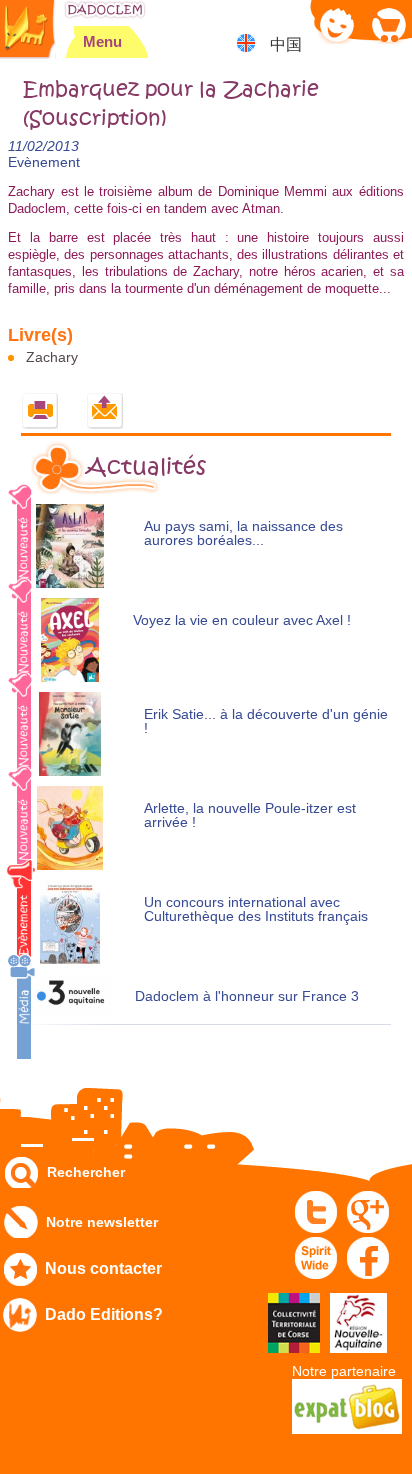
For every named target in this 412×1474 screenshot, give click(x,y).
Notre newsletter (102, 1222)
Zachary (52, 357)
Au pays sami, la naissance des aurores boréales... (243, 533)
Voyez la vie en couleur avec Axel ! (242, 620)
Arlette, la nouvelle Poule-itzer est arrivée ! (250, 815)
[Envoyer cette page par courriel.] (105, 411)
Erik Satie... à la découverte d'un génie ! (266, 721)
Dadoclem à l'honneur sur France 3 (247, 996)
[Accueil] (105, 9)
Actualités (146, 467)
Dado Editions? (104, 1314)
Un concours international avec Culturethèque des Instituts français (256, 909)
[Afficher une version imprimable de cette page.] (40, 411)
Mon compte (337, 24)
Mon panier (387, 24)
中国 (286, 44)
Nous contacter (103, 1268)
